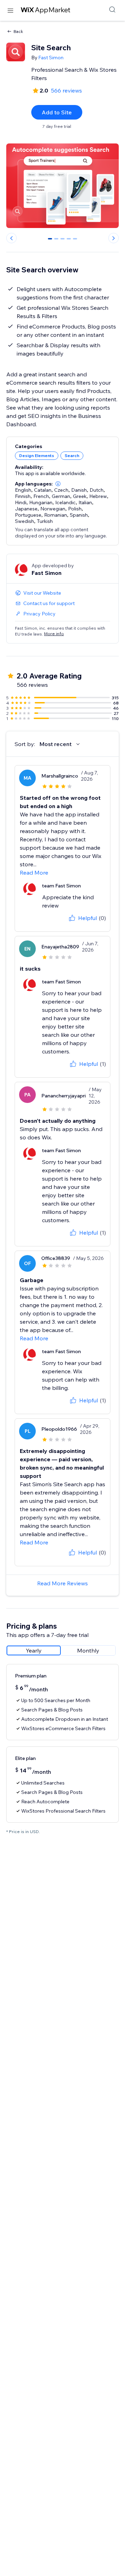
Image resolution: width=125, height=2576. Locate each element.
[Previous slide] (11, 238)
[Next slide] (114, 238)
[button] (58, 484)
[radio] (34, 1650)
